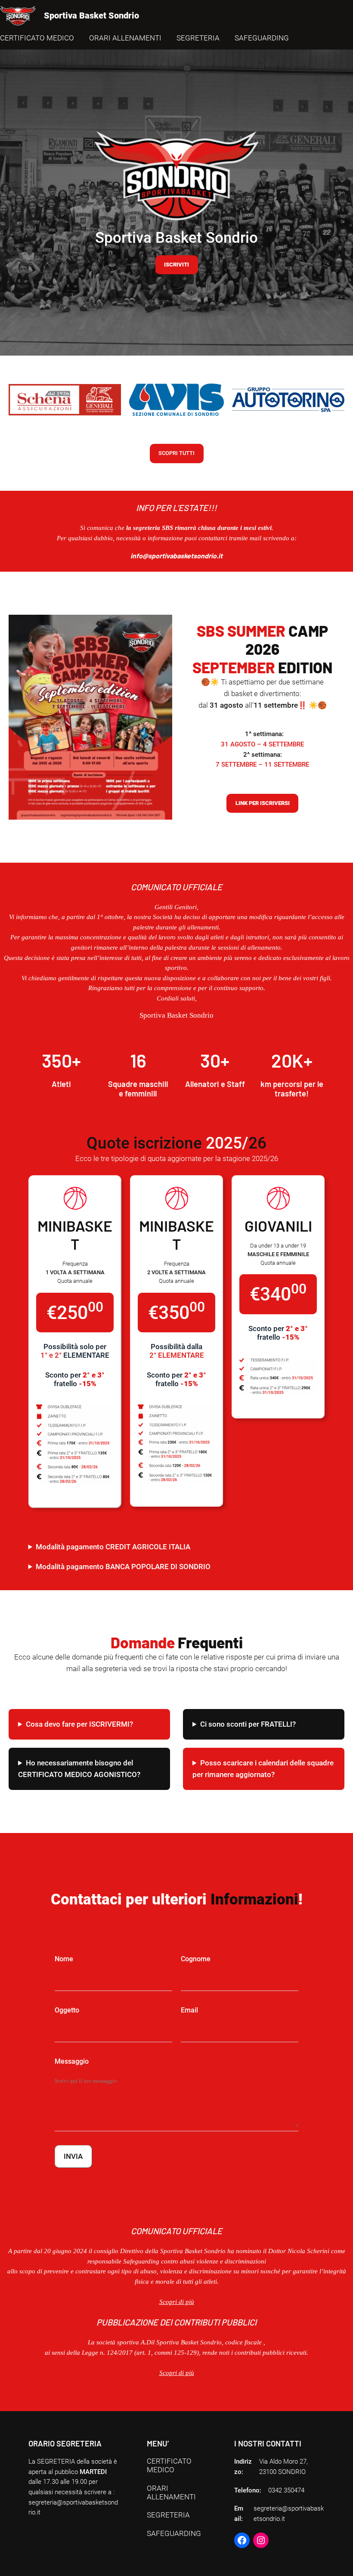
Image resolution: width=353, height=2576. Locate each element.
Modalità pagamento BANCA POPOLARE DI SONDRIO (123, 1567)
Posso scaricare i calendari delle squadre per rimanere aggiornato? (263, 1769)
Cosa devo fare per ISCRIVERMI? (79, 1724)
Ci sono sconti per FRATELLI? (248, 1724)
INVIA (73, 2156)
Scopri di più (177, 2373)
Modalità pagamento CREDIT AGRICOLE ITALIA (113, 1547)
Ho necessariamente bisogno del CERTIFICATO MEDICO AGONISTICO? (79, 1769)
